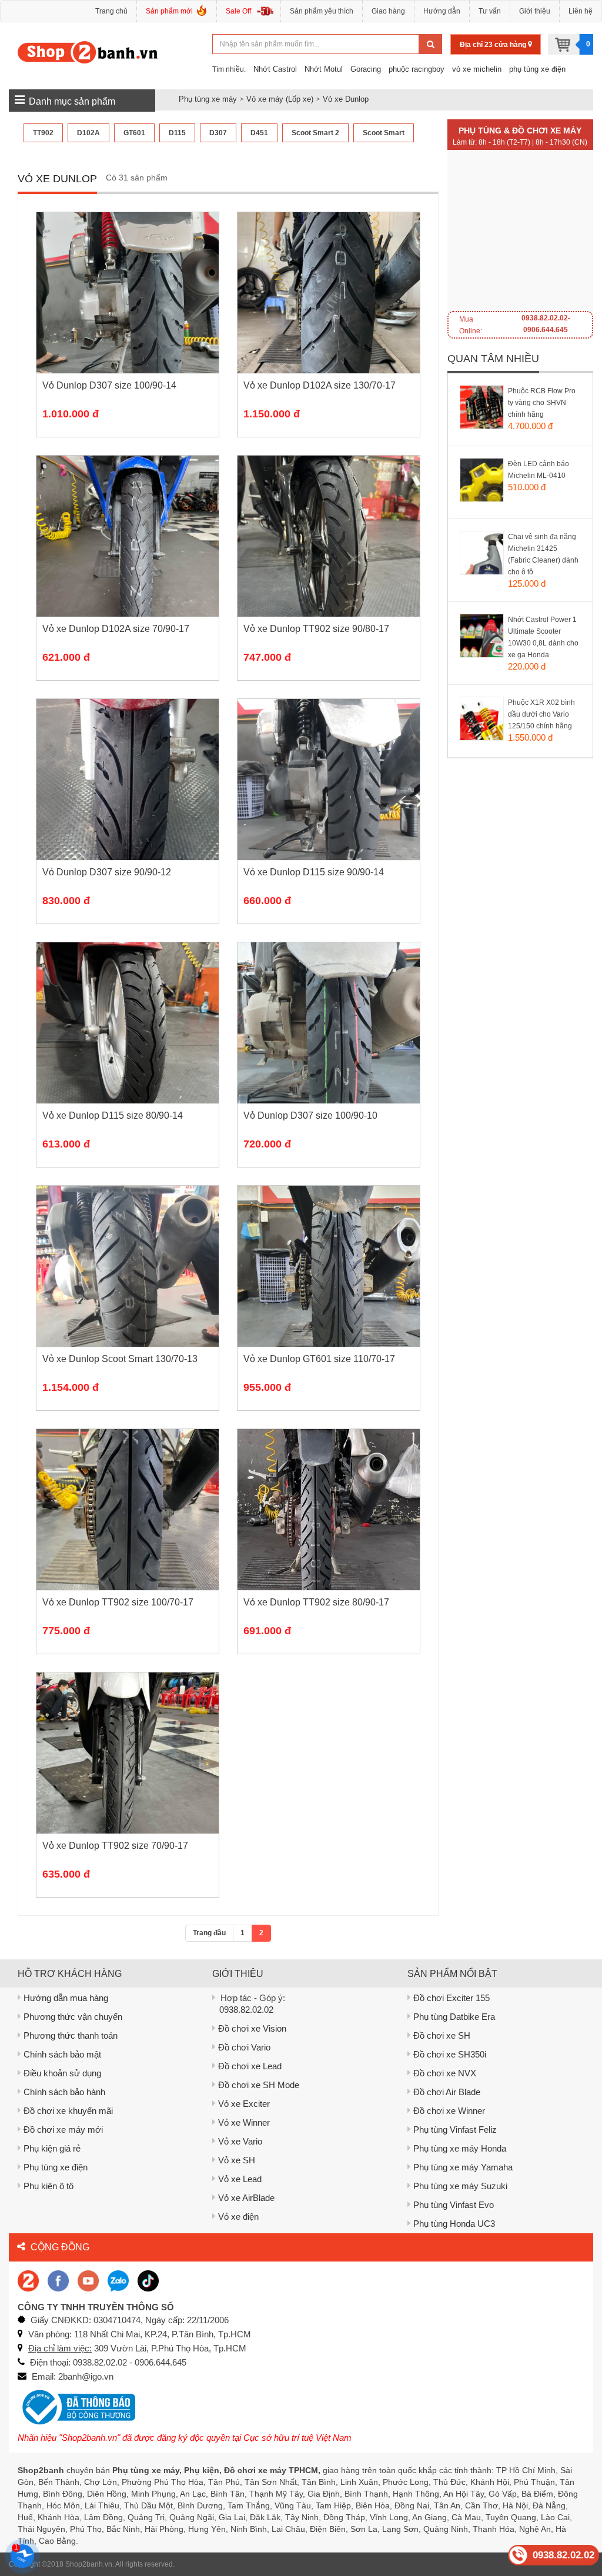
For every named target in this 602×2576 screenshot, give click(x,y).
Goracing (366, 69)
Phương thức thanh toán (71, 2035)
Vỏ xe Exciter (244, 2104)
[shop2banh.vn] (88, 2280)
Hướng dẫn (442, 11)
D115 (177, 133)
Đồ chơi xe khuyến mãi (68, 2111)
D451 (259, 133)
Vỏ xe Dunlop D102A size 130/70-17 (320, 385)
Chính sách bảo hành (64, 2092)
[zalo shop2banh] (118, 2280)
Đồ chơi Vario (244, 2047)
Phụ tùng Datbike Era (454, 2017)
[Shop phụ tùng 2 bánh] (58, 2280)
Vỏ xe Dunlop (346, 99)
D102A (88, 133)
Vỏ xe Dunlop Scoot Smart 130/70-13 (120, 1359)
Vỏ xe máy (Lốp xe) (280, 99)
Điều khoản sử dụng (62, 2073)
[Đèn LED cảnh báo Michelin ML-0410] (494, 494)
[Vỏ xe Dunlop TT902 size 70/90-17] (128, 1771)
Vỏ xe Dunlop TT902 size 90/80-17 (316, 629)
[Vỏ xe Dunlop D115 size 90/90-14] (329, 797)
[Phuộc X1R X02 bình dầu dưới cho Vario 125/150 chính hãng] (494, 733)
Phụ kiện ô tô (49, 2186)
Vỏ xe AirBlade (246, 2198)
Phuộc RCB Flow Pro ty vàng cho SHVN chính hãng (542, 403)
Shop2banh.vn (89, 2564)
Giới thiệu (535, 11)
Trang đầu (209, 1933)
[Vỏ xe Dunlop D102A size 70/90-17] (128, 554)
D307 (218, 133)
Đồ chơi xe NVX (445, 2073)
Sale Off (238, 11)
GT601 (134, 133)
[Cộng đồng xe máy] (28, 2280)
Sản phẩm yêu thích (322, 11)
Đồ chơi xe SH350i (450, 2054)
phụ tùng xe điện (537, 69)
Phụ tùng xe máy (208, 99)
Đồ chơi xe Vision (252, 2028)
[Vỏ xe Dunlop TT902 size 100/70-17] (128, 1527)
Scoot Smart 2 (315, 133)
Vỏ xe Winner (244, 2122)
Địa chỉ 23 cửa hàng (494, 45)
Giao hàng (388, 11)
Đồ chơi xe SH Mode (259, 2085)
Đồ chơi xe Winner (449, 2111)
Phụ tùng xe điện (56, 2167)
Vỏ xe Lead (240, 2179)
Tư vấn (490, 11)
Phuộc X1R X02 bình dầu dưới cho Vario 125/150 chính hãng (541, 714)
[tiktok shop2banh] (148, 2280)
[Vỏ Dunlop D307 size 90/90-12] (128, 797)
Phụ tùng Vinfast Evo (454, 2205)
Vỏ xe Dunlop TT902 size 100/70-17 (118, 1602)
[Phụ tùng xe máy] (88, 52)
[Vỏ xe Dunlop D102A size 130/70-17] (329, 310)
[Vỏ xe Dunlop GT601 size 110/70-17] (329, 1284)
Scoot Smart (384, 133)
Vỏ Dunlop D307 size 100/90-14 (109, 385)
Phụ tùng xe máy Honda (460, 2148)
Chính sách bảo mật (62, 2054)
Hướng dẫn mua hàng (66, 1998)
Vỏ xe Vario (240, 2141)
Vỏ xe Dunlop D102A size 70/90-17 (116, 629)
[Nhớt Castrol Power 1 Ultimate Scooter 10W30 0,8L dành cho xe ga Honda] (494, 650)
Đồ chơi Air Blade (447, 2092)
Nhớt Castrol (275, 69)
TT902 (43, 133)
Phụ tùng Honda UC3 (454, 2224)
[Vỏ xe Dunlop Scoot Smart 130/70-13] (128, 1284)
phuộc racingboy (417, 69)
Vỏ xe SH (237, 2160)
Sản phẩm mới (169, 11)
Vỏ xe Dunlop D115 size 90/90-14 (314, 872)
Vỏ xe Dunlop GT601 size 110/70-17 (319, 1359)
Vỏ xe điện (238, 2217)
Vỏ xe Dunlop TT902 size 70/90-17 (115, 1846)
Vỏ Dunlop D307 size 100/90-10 (310, 1115)
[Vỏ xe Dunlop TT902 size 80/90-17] (329, 1527)
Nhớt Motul (324, 69)
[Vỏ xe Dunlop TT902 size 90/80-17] (329, 554)
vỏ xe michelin (477, 69)
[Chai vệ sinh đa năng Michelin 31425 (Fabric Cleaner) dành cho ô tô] (494, 567)
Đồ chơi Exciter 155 (451, 1998)
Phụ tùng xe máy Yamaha (463, 2167)
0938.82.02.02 (246, 2010)
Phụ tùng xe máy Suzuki (460, 2186)
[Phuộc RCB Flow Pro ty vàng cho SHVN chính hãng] (494, 421)
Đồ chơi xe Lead (250, 2066)
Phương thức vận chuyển (73, 2017)
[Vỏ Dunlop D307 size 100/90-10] (329, 1041)
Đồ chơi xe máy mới (63, 2130)
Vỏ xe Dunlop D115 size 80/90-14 (113, 1115)
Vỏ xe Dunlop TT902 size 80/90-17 (316, 1602)
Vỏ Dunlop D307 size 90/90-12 (107, 872)
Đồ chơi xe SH (442, 2035)
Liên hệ (581, 11)
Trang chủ (111, 11)
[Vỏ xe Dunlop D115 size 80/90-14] (128, 1041)
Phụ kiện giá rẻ (52, 2148)
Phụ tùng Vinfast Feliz (455, 2130)
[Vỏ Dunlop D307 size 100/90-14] (128, 310)
